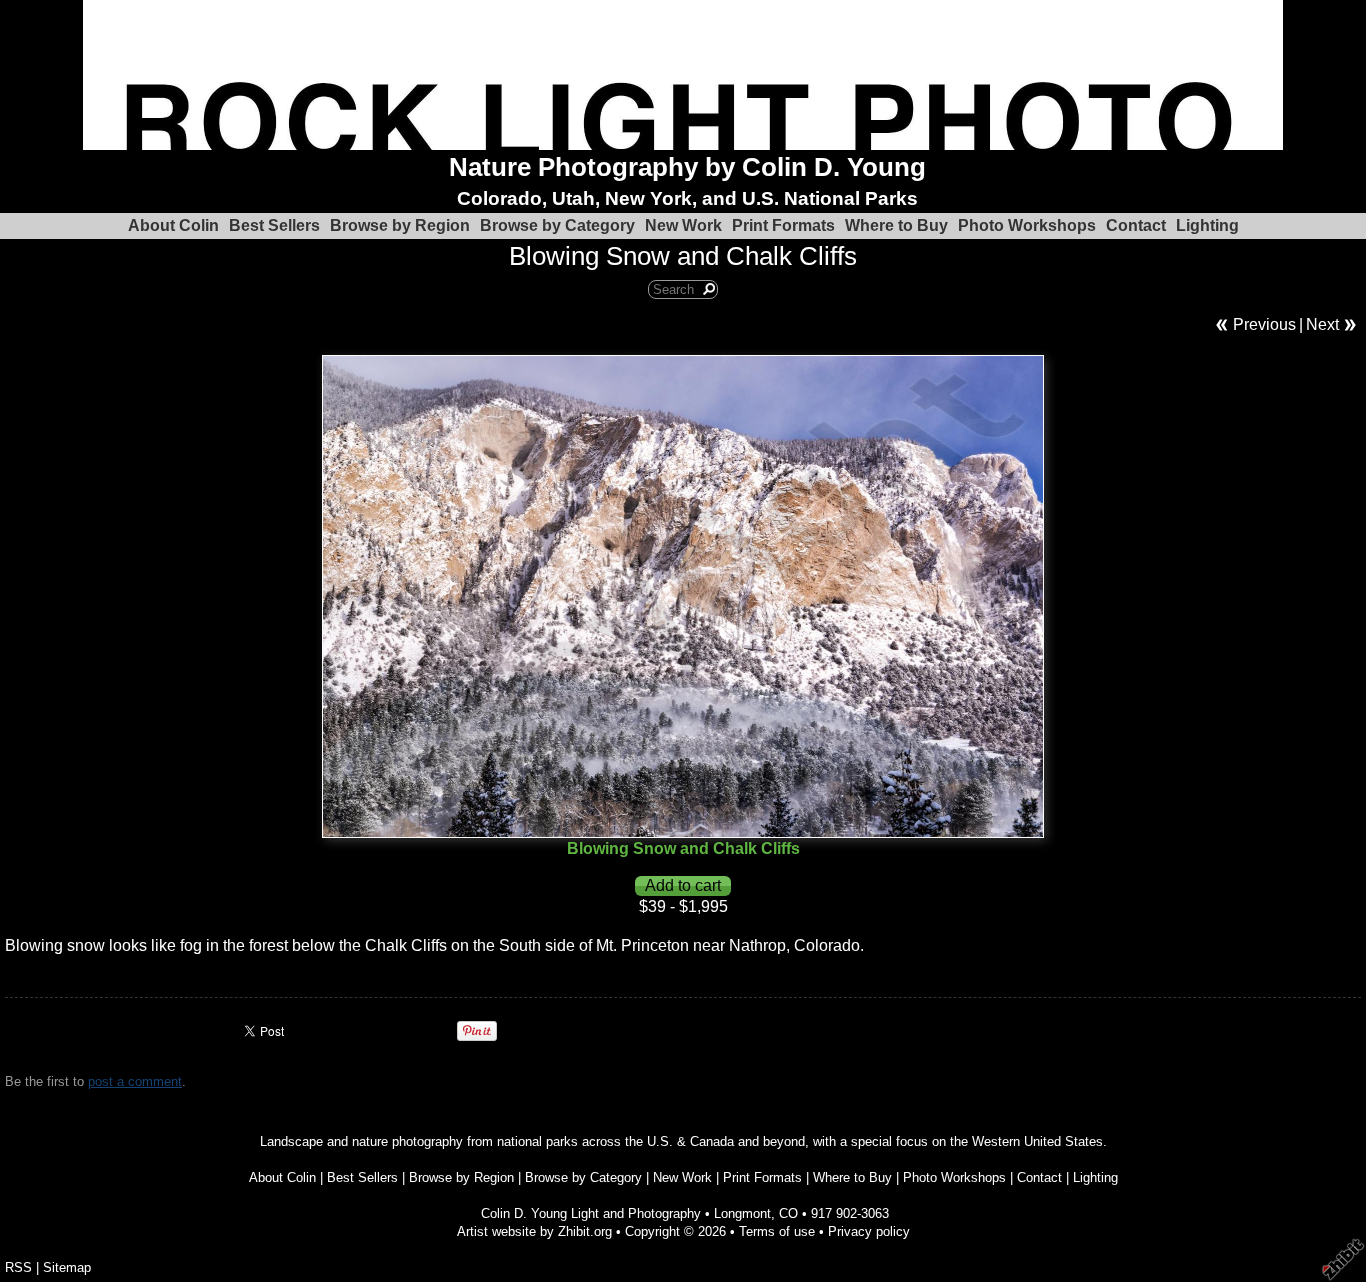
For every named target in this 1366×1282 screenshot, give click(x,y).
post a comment (135, 1081)
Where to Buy (896, 225)
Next (1322, 324)
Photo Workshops (1027, 225)
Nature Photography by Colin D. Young (687, 167)
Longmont (742, 1213)
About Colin (173, 225)
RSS (18, 1267)
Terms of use (777, 1231)
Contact (1136, 225)
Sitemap (67, 1267)
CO (788, 1213)
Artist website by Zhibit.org (534, 1231)
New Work (683, 225)
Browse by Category (557, 225)
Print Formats (783, 225)
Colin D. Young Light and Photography (591, 1213)
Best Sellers (274, 225)
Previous (1264, 324)
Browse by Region (400, 225)
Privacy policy (869, 1231)
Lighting (1207, 225)
